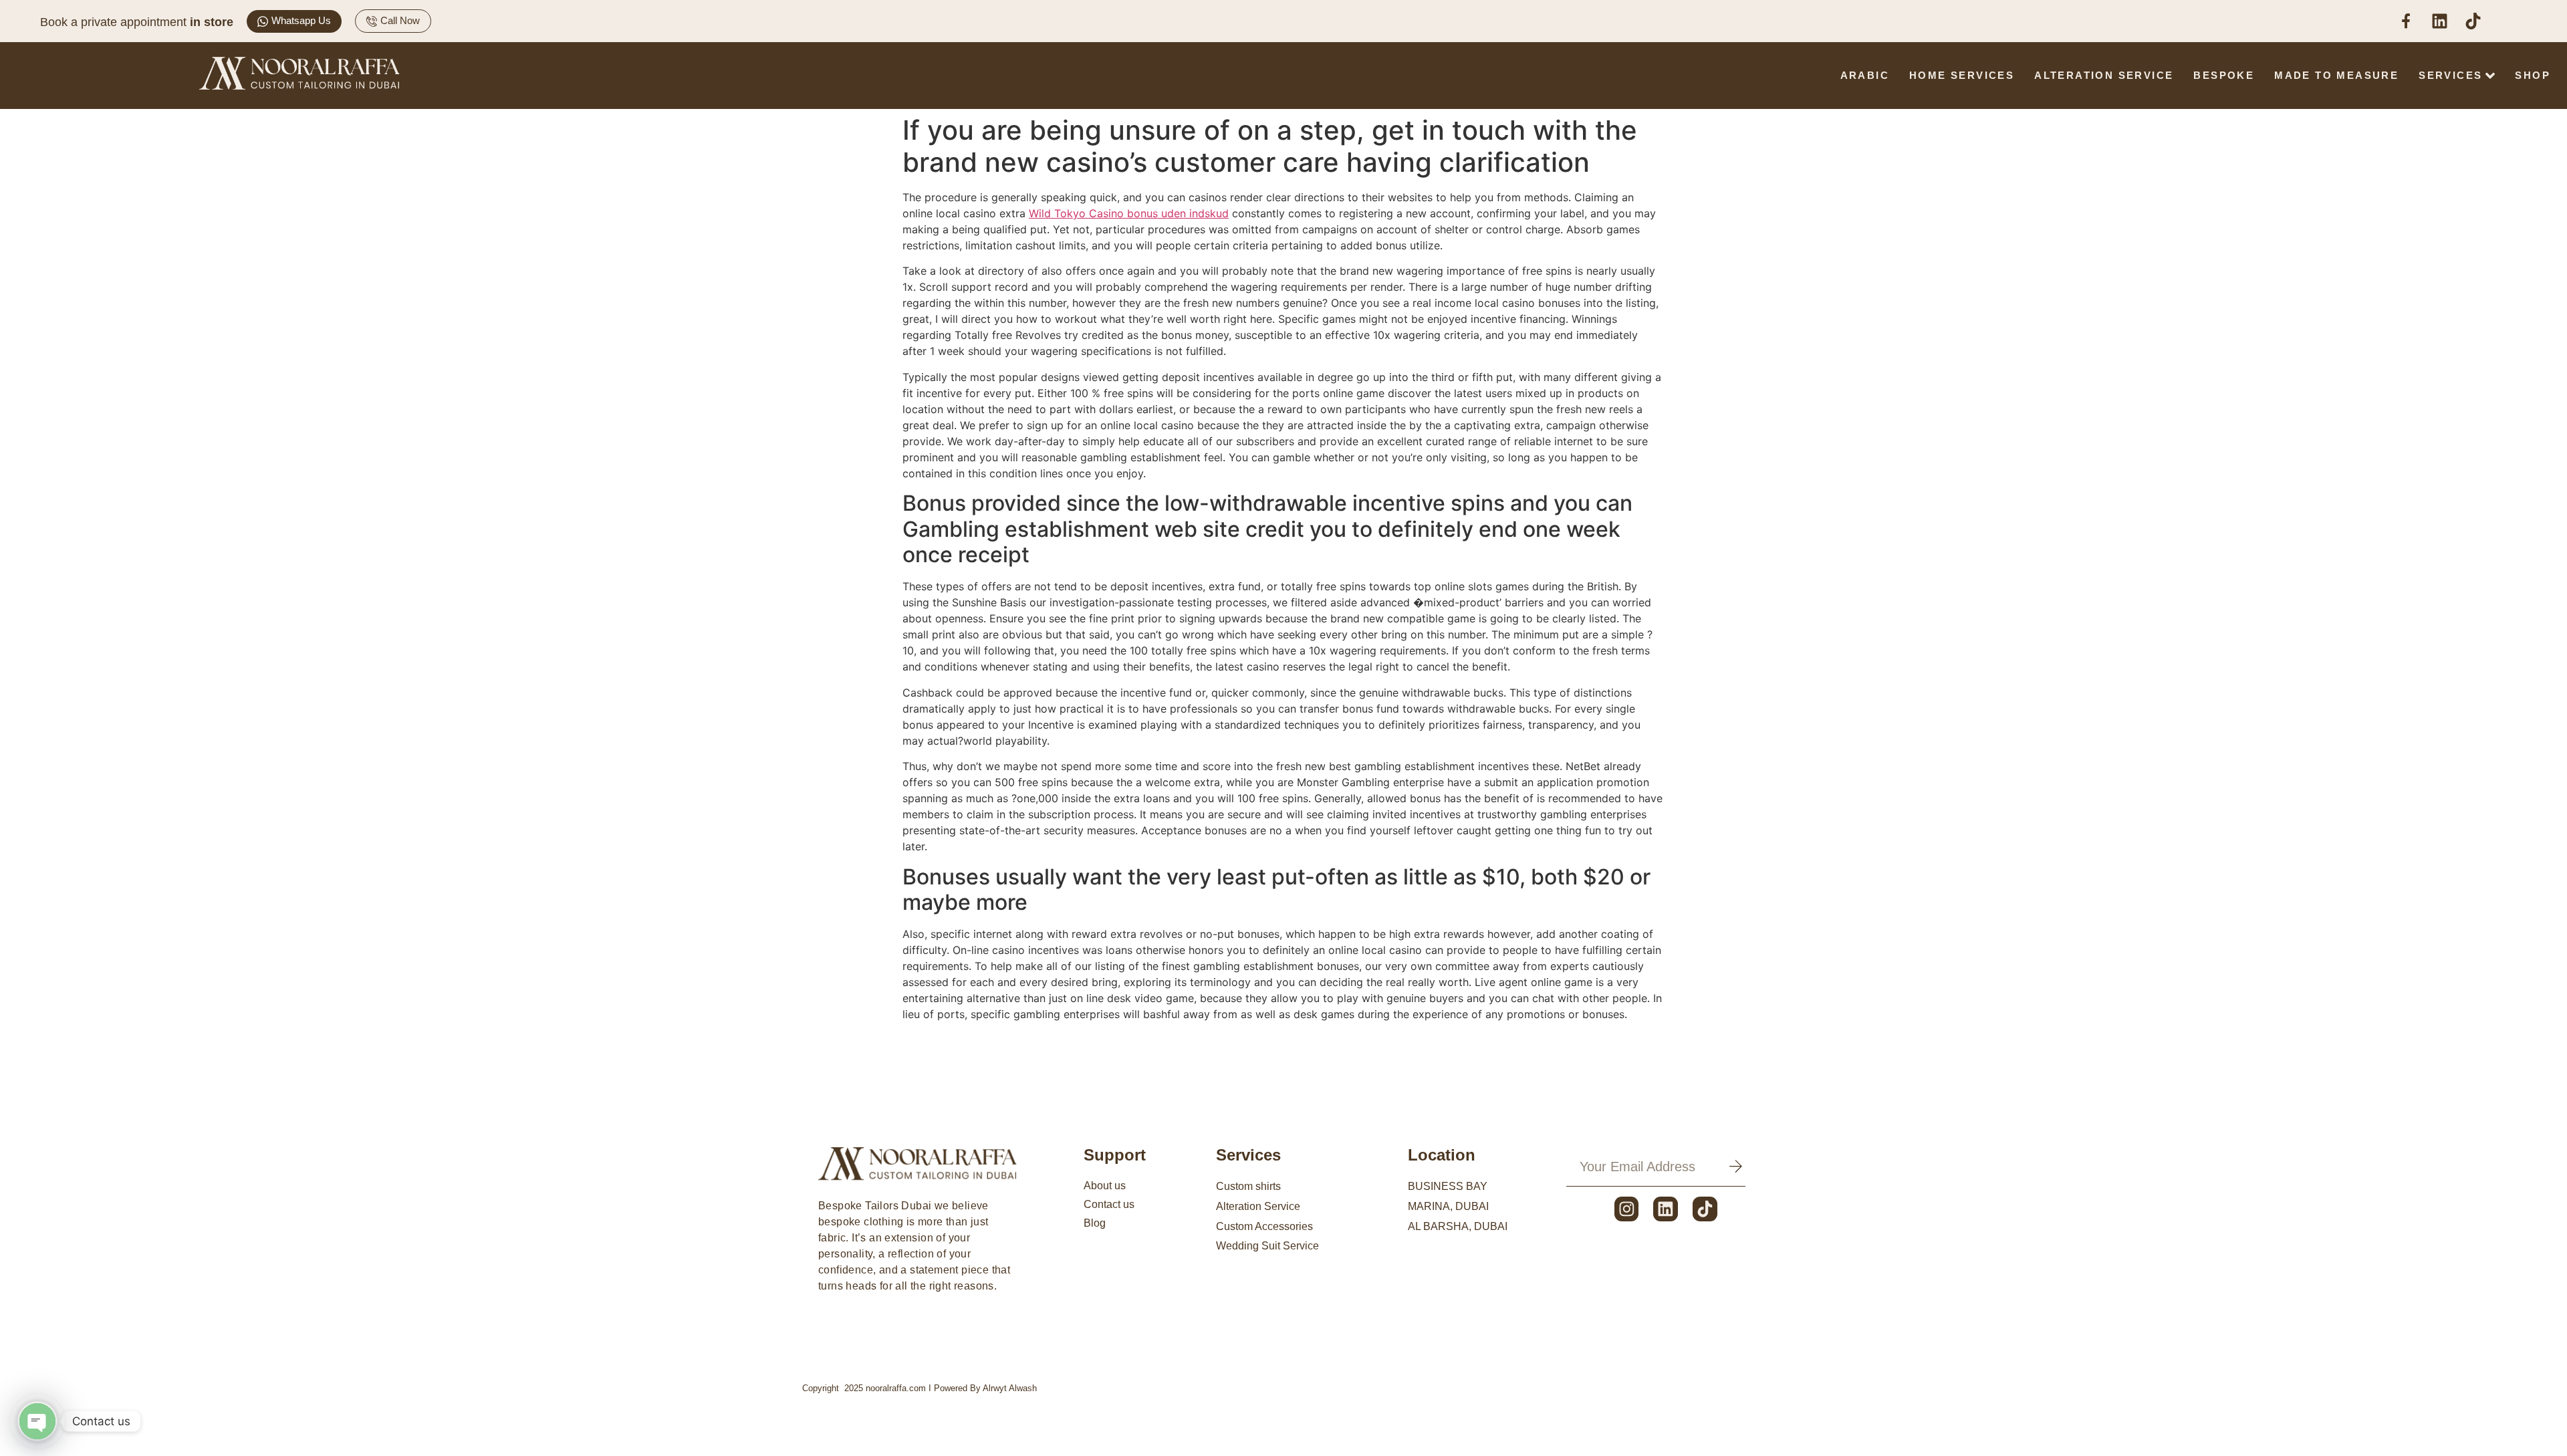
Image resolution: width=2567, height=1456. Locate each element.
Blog (1095, 1223)
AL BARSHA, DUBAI (1458, 1226)
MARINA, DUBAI (1448, 1206)
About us (1105, 1186)
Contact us (1109, 1204)
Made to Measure (2336, 75)
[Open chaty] (37, 1421)
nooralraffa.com (896, 1388)
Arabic (1865, 75)
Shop (2533, 75)
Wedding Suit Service (1267, 1246)
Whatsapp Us (301, 20)
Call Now (400, 20)
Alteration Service (2104, 75)
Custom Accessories (1264, 1226)
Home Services (1962, 75)
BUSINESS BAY (1448, 1186)
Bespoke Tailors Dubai (875, 1206)
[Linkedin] (1666, 1209)
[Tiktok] (1705, 1209)
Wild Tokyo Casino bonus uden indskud (1129, 213)
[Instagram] (1627, 1209)
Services (2450, 75)
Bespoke (2224, 75)
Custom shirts (1248, 1186)
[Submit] (1735, 1167)
